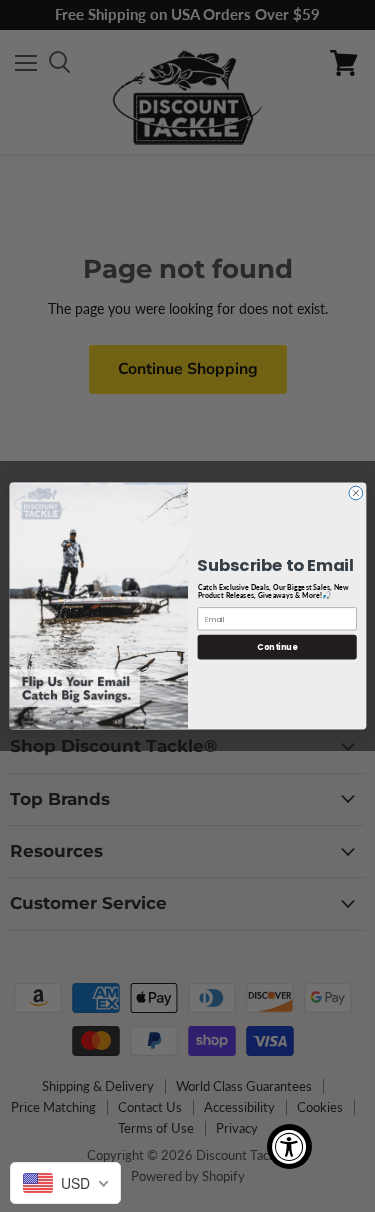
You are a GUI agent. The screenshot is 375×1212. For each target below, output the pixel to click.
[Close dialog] (355, 493)
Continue (277, 646)
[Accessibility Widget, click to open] (289, 1146)
